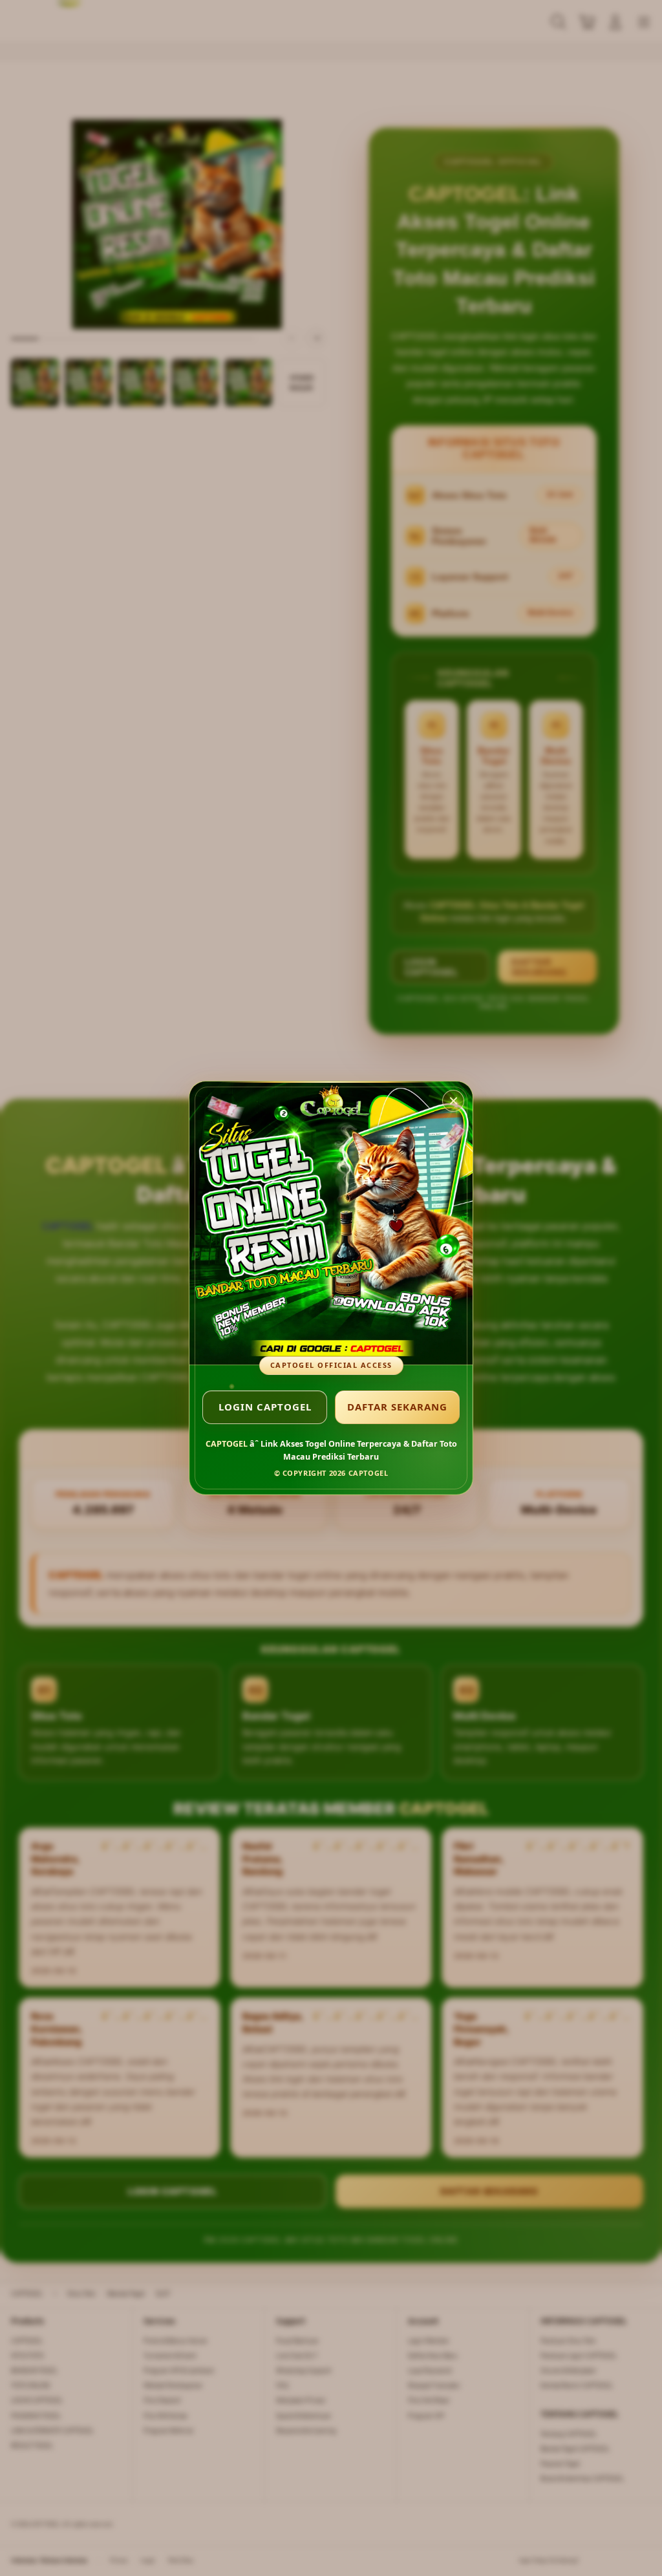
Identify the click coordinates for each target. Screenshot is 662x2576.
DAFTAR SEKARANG (397, 1407)
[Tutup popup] (453, 1101)
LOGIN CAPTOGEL (265, 1407)
